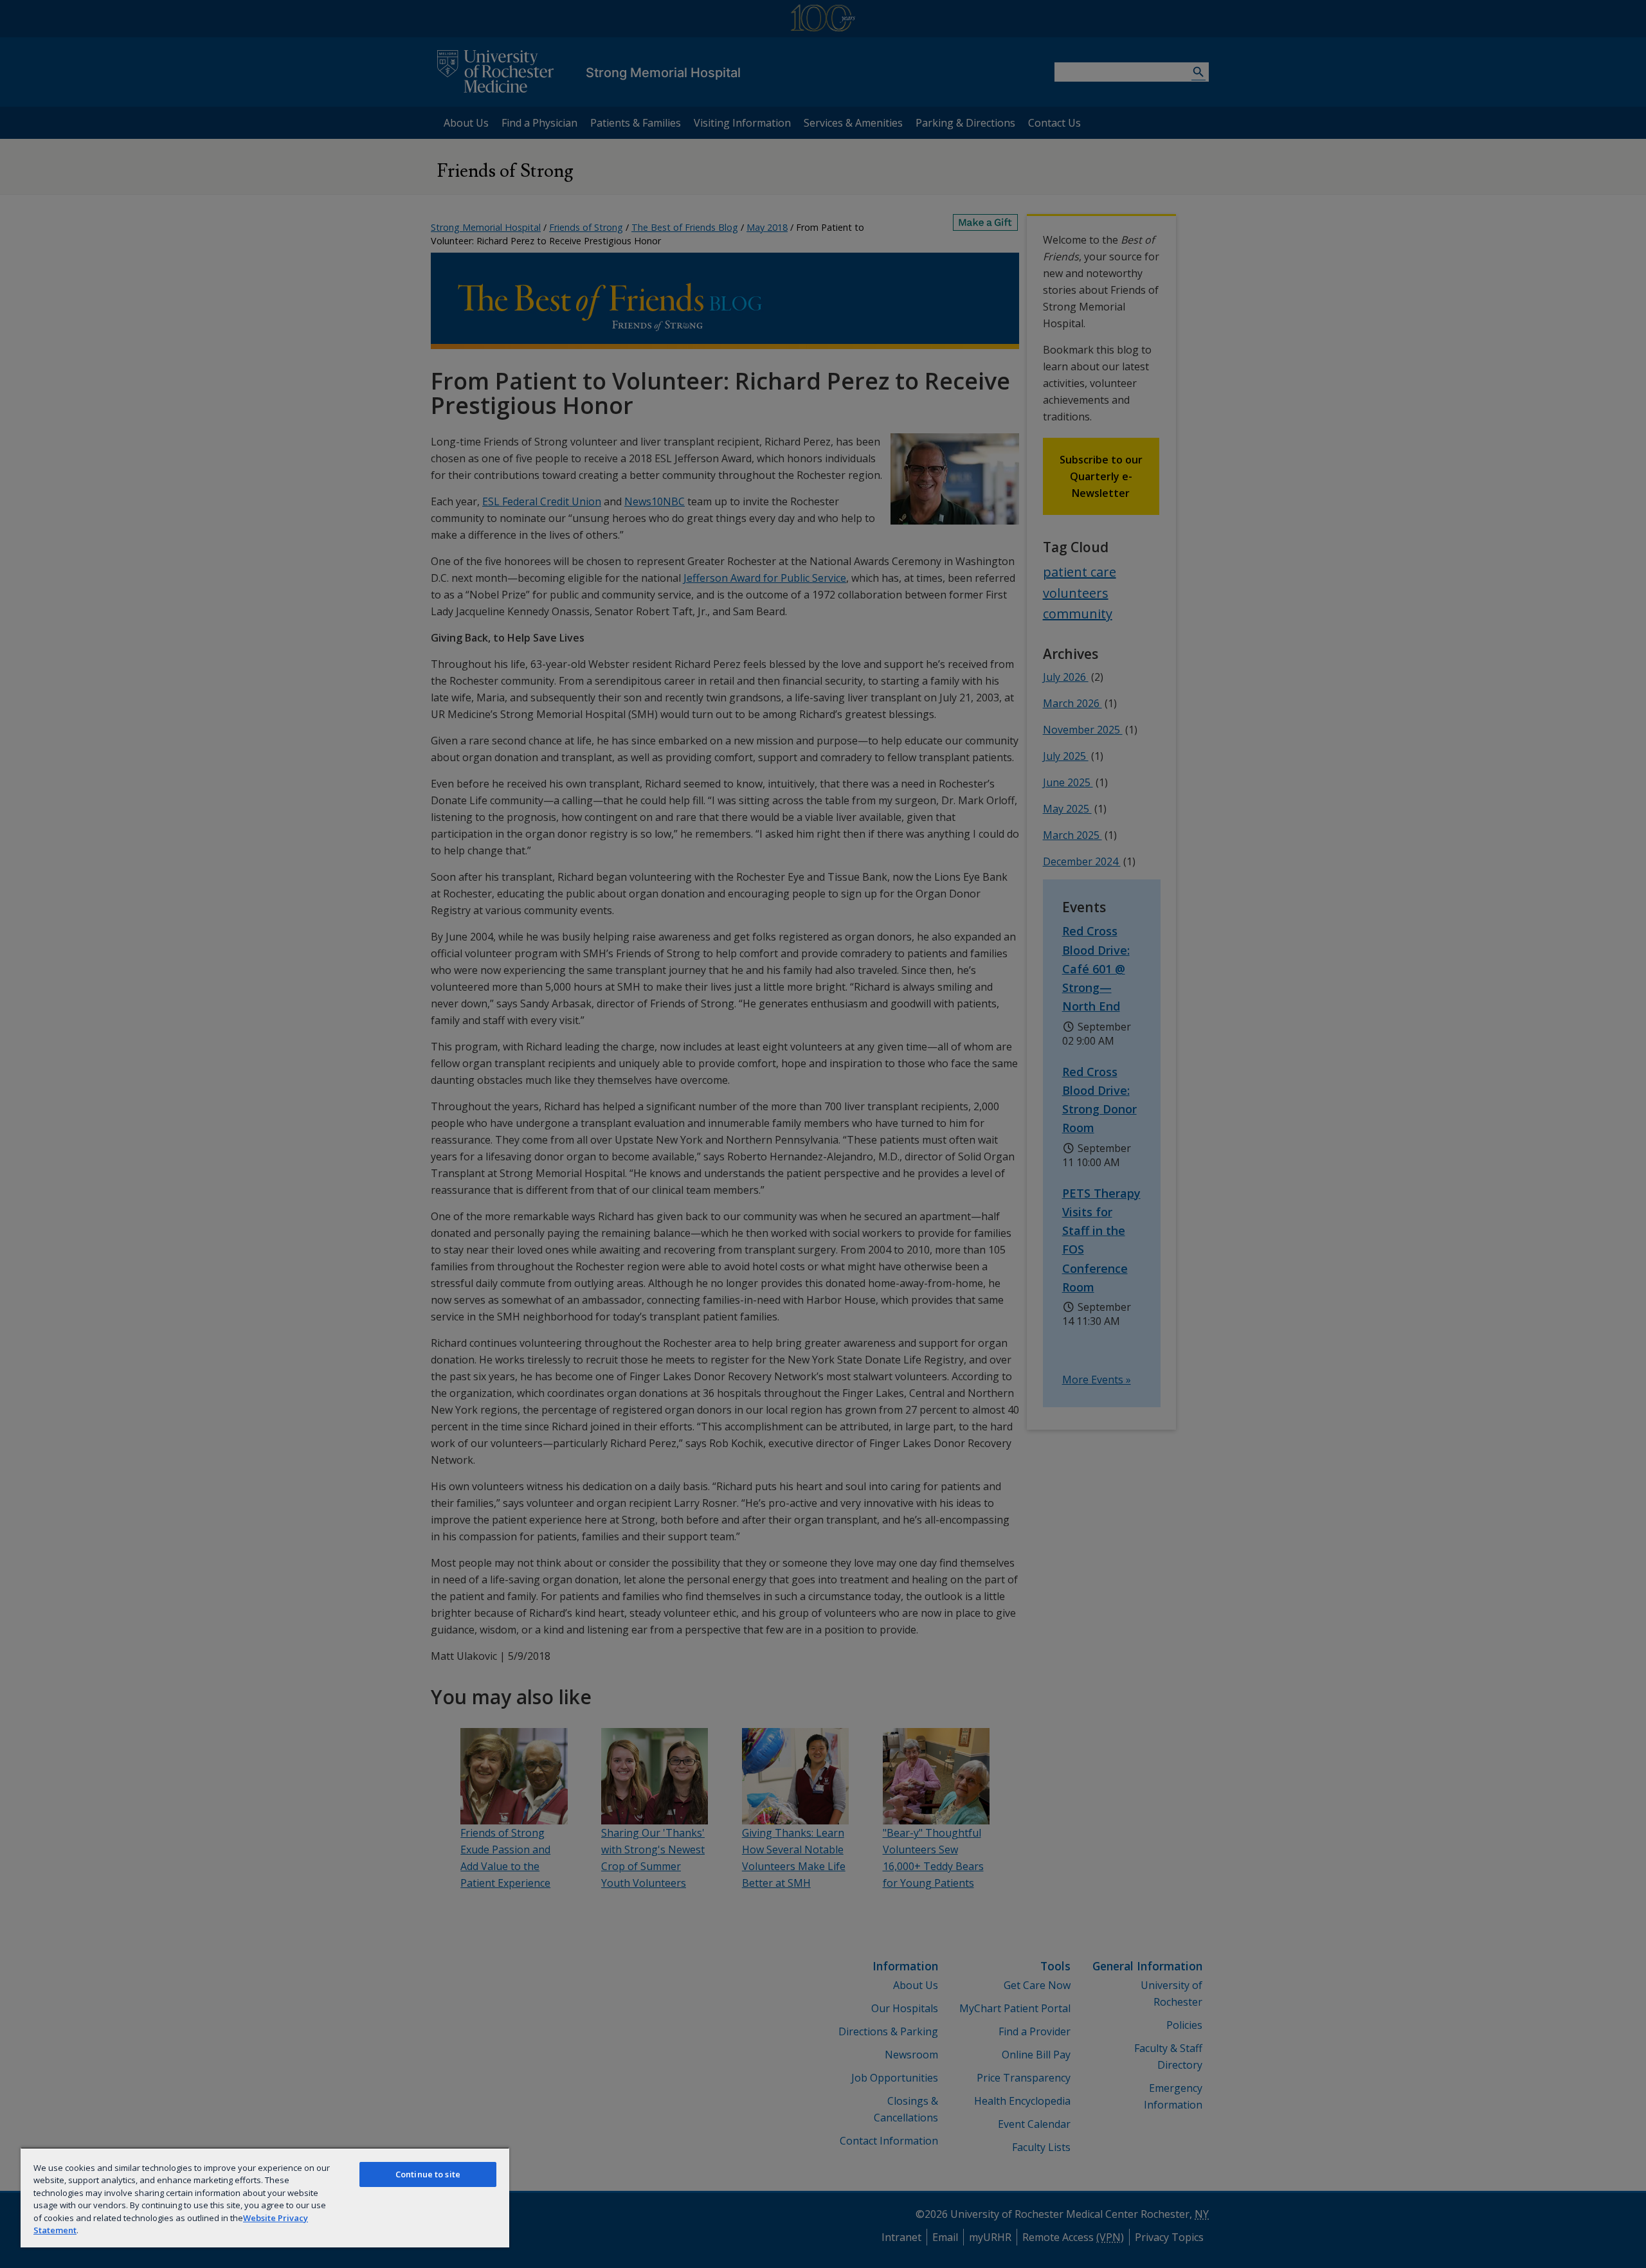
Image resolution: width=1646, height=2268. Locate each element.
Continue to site (428, 2174)
